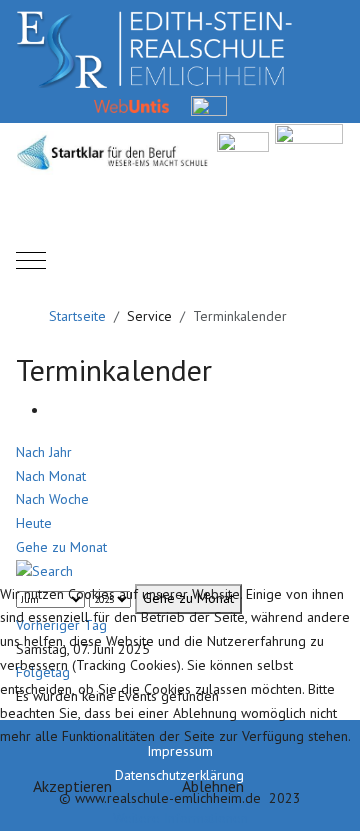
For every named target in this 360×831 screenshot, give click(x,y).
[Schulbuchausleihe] (335, 105)
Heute (34, 523)
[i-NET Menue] (258, 105)
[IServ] (209, 105)
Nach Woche (52, 499)
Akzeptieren (72, 786)
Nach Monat (51, 476)
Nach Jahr (44, 452)
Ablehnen (213, 786)
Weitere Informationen (180, 818)
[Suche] (44, 571)
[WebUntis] (131, 105)
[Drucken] (53, 410)
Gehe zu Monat (61, 547)
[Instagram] (297, 105)
